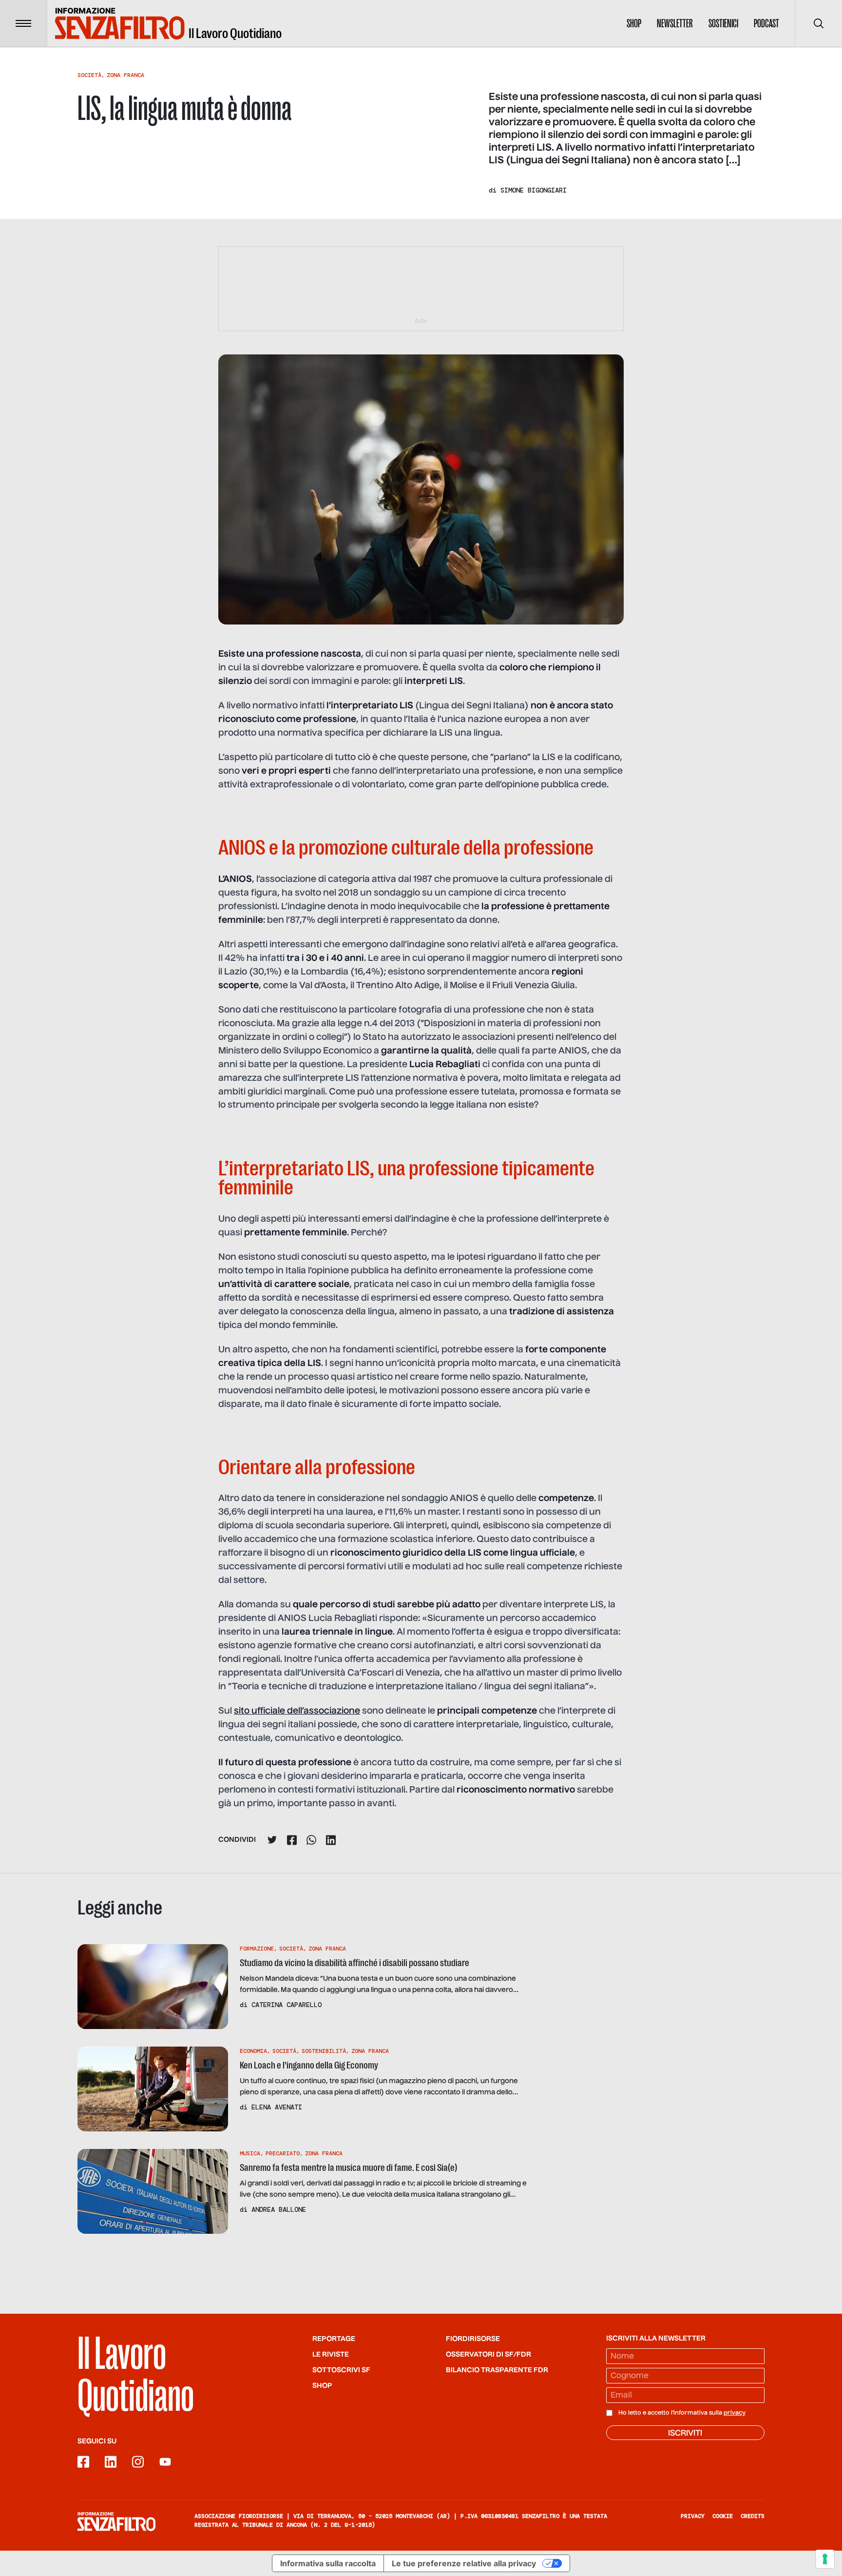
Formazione (257, 1949)
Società (89, 75)
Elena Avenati (277, 2107)
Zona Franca (125, 75)
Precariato (283, 2153)
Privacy (693, 2516)
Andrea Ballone (279, 2209)
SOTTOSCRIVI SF (341, 2370)
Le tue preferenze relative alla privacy (464, 2563)
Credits (753, 2516)
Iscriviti (685, 2434)
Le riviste (331, 2355)
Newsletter (675, 23)
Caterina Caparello (287, 2005)
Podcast (766, 23)
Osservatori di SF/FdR (488, 2355)
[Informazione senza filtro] (116, 2521)
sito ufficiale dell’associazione (297, 1711)
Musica (250, 2153)
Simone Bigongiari (534, 190)
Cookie (723, 2516)
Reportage (334, 2339)
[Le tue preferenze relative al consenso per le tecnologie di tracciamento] (825, 2559)
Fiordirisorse (473, 2339)
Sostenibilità (324, 2051)
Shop (634, 23)
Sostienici (723, 23)
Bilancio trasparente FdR (497, 2370)
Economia (253, 2051)
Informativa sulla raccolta (328, 2563)
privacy (735, 2413)
